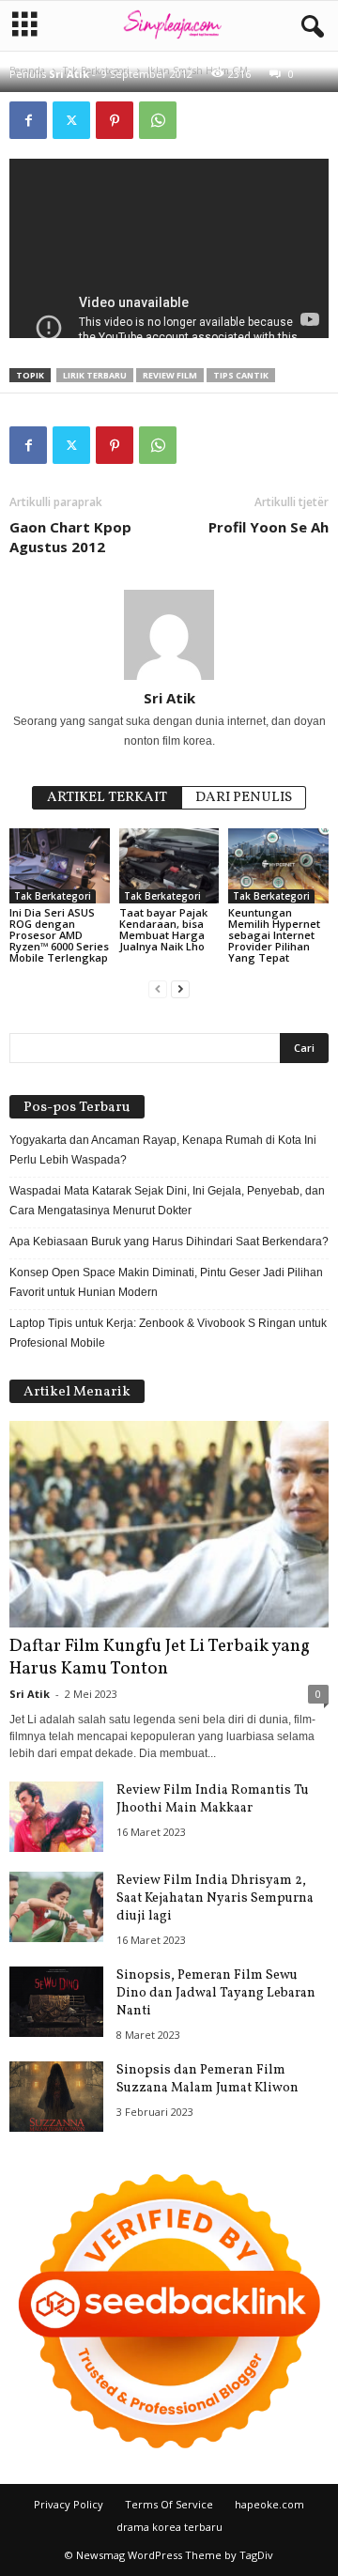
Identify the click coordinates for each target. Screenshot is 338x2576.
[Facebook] (28, 120)
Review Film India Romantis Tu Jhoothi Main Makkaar (213, 1799)
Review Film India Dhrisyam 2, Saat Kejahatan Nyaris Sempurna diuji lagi (215, 1898)
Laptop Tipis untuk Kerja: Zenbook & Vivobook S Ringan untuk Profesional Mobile (168, 1333)
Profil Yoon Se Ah (269, 527)
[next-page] (180, 989)
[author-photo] (169, 635)
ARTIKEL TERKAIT (107, 798)
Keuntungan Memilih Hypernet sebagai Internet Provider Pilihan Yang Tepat (274, 935)
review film (170, 375)
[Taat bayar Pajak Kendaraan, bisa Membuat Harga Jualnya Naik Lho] (169, 866)
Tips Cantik (241, 375)
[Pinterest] (115, 120)
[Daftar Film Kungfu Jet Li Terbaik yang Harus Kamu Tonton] (169, 1524)
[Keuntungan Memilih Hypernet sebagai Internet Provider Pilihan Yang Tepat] (278, 866)
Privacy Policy (69, 2504)
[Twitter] (71, 120)
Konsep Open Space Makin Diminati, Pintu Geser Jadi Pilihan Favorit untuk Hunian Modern (166, 1282)
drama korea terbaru (169, 2527)
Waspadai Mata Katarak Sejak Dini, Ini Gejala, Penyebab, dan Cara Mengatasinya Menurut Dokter (167, 1201)
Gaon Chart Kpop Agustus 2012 (70, 537)
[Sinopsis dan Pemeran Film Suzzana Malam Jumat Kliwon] (56, 2097)
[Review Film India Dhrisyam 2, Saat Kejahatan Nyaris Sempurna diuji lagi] (56, 1907)
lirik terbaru (95, 375)
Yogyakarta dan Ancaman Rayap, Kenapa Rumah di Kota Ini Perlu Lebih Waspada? (163, 1150)
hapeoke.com (269, 2504)
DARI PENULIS (244, 798)
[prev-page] (158, 989)
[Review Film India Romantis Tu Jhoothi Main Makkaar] (56, 1817)
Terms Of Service (169, 2504)
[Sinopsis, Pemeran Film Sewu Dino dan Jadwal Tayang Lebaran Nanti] (56, 2002)
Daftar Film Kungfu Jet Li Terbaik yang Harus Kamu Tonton (160, 1658)
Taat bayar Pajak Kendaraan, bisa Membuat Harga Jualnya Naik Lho (163, 929)
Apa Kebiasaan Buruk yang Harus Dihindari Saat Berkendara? (169, 1242)
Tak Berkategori (53, 896)
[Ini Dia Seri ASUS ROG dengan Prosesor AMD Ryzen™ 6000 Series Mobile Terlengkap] (60, 866)
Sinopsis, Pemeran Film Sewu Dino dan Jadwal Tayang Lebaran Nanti (216, 1993)
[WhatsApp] (158, 120)
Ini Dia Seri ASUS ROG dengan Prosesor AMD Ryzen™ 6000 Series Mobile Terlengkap (59, 935)
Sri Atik (69, 74)
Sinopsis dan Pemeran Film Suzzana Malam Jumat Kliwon (207, 2079)
